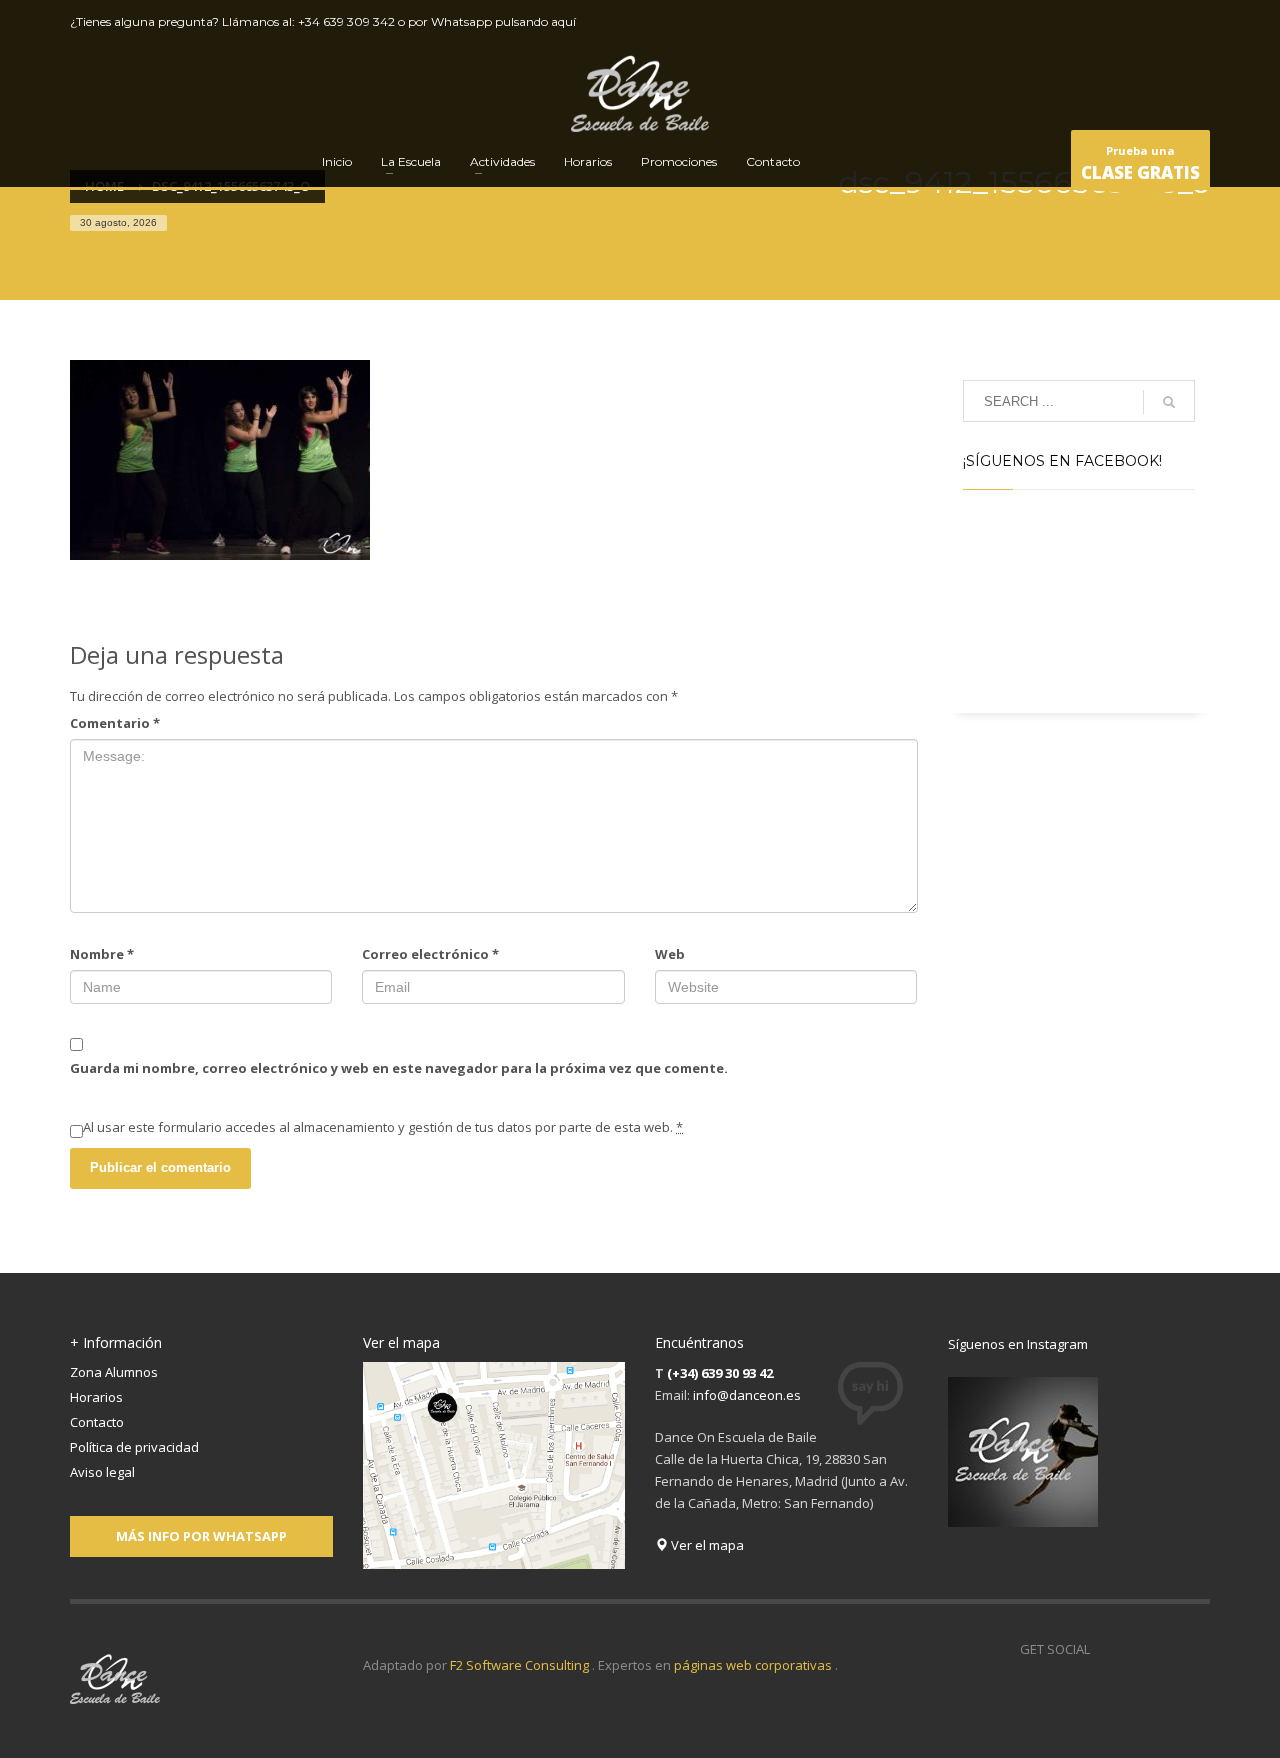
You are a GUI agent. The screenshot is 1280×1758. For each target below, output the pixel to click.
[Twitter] (1135, 22)
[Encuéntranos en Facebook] (1105, 1649)
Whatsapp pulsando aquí (503, 21)
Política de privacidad (134, 1447)
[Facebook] (1105, 22)
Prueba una (1140, 163)
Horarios (96, 1397)
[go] (1169, 402)
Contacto (97, 1422)
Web (670, 954)
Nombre (102, 954)
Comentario (115, 723)
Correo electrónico (430, 954)
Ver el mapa (706, 1545)
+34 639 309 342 (346, 21)
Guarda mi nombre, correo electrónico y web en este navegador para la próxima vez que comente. (399, 1068)
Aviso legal (102, 1472)
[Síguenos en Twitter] (1135, 1649)
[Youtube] (1165, 22)
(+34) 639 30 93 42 (720, 1373)
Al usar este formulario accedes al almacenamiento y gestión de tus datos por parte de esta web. (383, 1127)
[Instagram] (1195, 22)
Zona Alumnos (114, 1372)
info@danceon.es (747, 1395)
